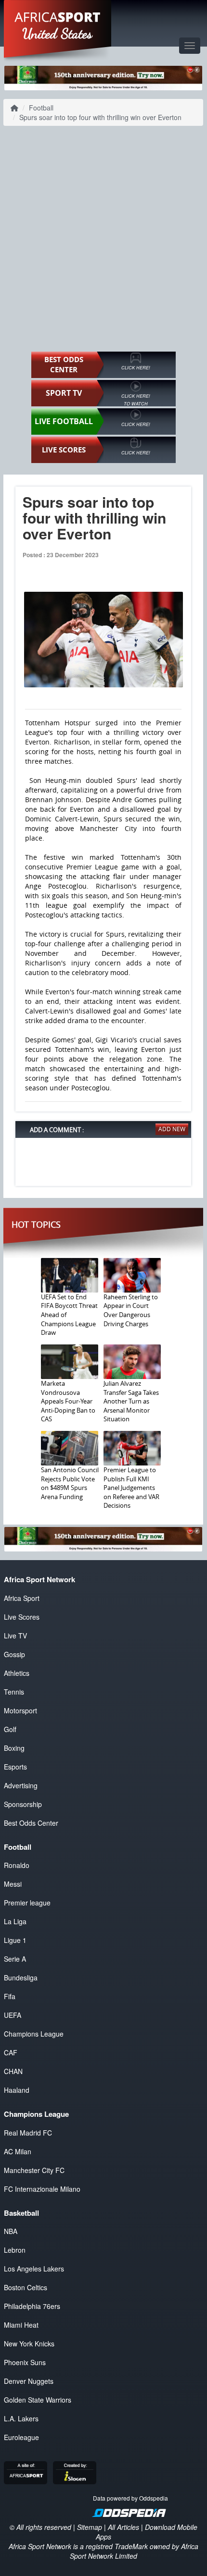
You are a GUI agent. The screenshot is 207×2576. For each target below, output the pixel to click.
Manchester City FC (34, 2170)
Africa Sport (22, 1598)
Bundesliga (21, 1978)
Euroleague (21, 2437)
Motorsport (20, 1710)
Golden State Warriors (38, 2400)
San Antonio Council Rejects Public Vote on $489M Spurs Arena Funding (70, 1483)
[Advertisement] (103, 239)
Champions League (34, 2034)
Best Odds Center (31, 1823)
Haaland (17, 2090)
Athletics (17, 1673)
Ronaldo (17, 1865)
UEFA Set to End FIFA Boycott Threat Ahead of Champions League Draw (69, 1315)
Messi (13, 1884)
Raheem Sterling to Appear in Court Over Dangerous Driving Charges (131, 1310)
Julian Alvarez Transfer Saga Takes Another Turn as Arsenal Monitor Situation (131, 1401)
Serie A (15, 1959)
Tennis (14, 1692)
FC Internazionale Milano (42, 2189)
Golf (10, 1729)
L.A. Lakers (21, 2418)
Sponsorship (23, 1804)
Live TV (15, 1636)
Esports (15, 1767)
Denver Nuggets (29, 2381)
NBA (11, 2231)
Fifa (10, 1996)
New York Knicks (29, 2344)
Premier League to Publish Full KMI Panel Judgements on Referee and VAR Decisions (131, 1488)
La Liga (15, 1921)
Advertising (21, 1785)
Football (41, 108)
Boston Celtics (26, 2287)
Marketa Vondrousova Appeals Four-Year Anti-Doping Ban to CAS (68, 1401)
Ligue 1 (15, 1940)
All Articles (123, 2527)
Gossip (14, 1654)
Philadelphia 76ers (32, 2306)
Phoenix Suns (25, 2362)
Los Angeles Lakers (34, 2269)
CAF (11, 2052)
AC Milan (18, 2151)
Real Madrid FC (28, 2133)
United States (58, 34)
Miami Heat (21, 2325)
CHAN (13, 2071)
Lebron (15, 2250)
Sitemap (90, 2527)
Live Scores (22, 1617)
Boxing (14, 1748)
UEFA (13, 2015)
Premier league (27, 1903)
